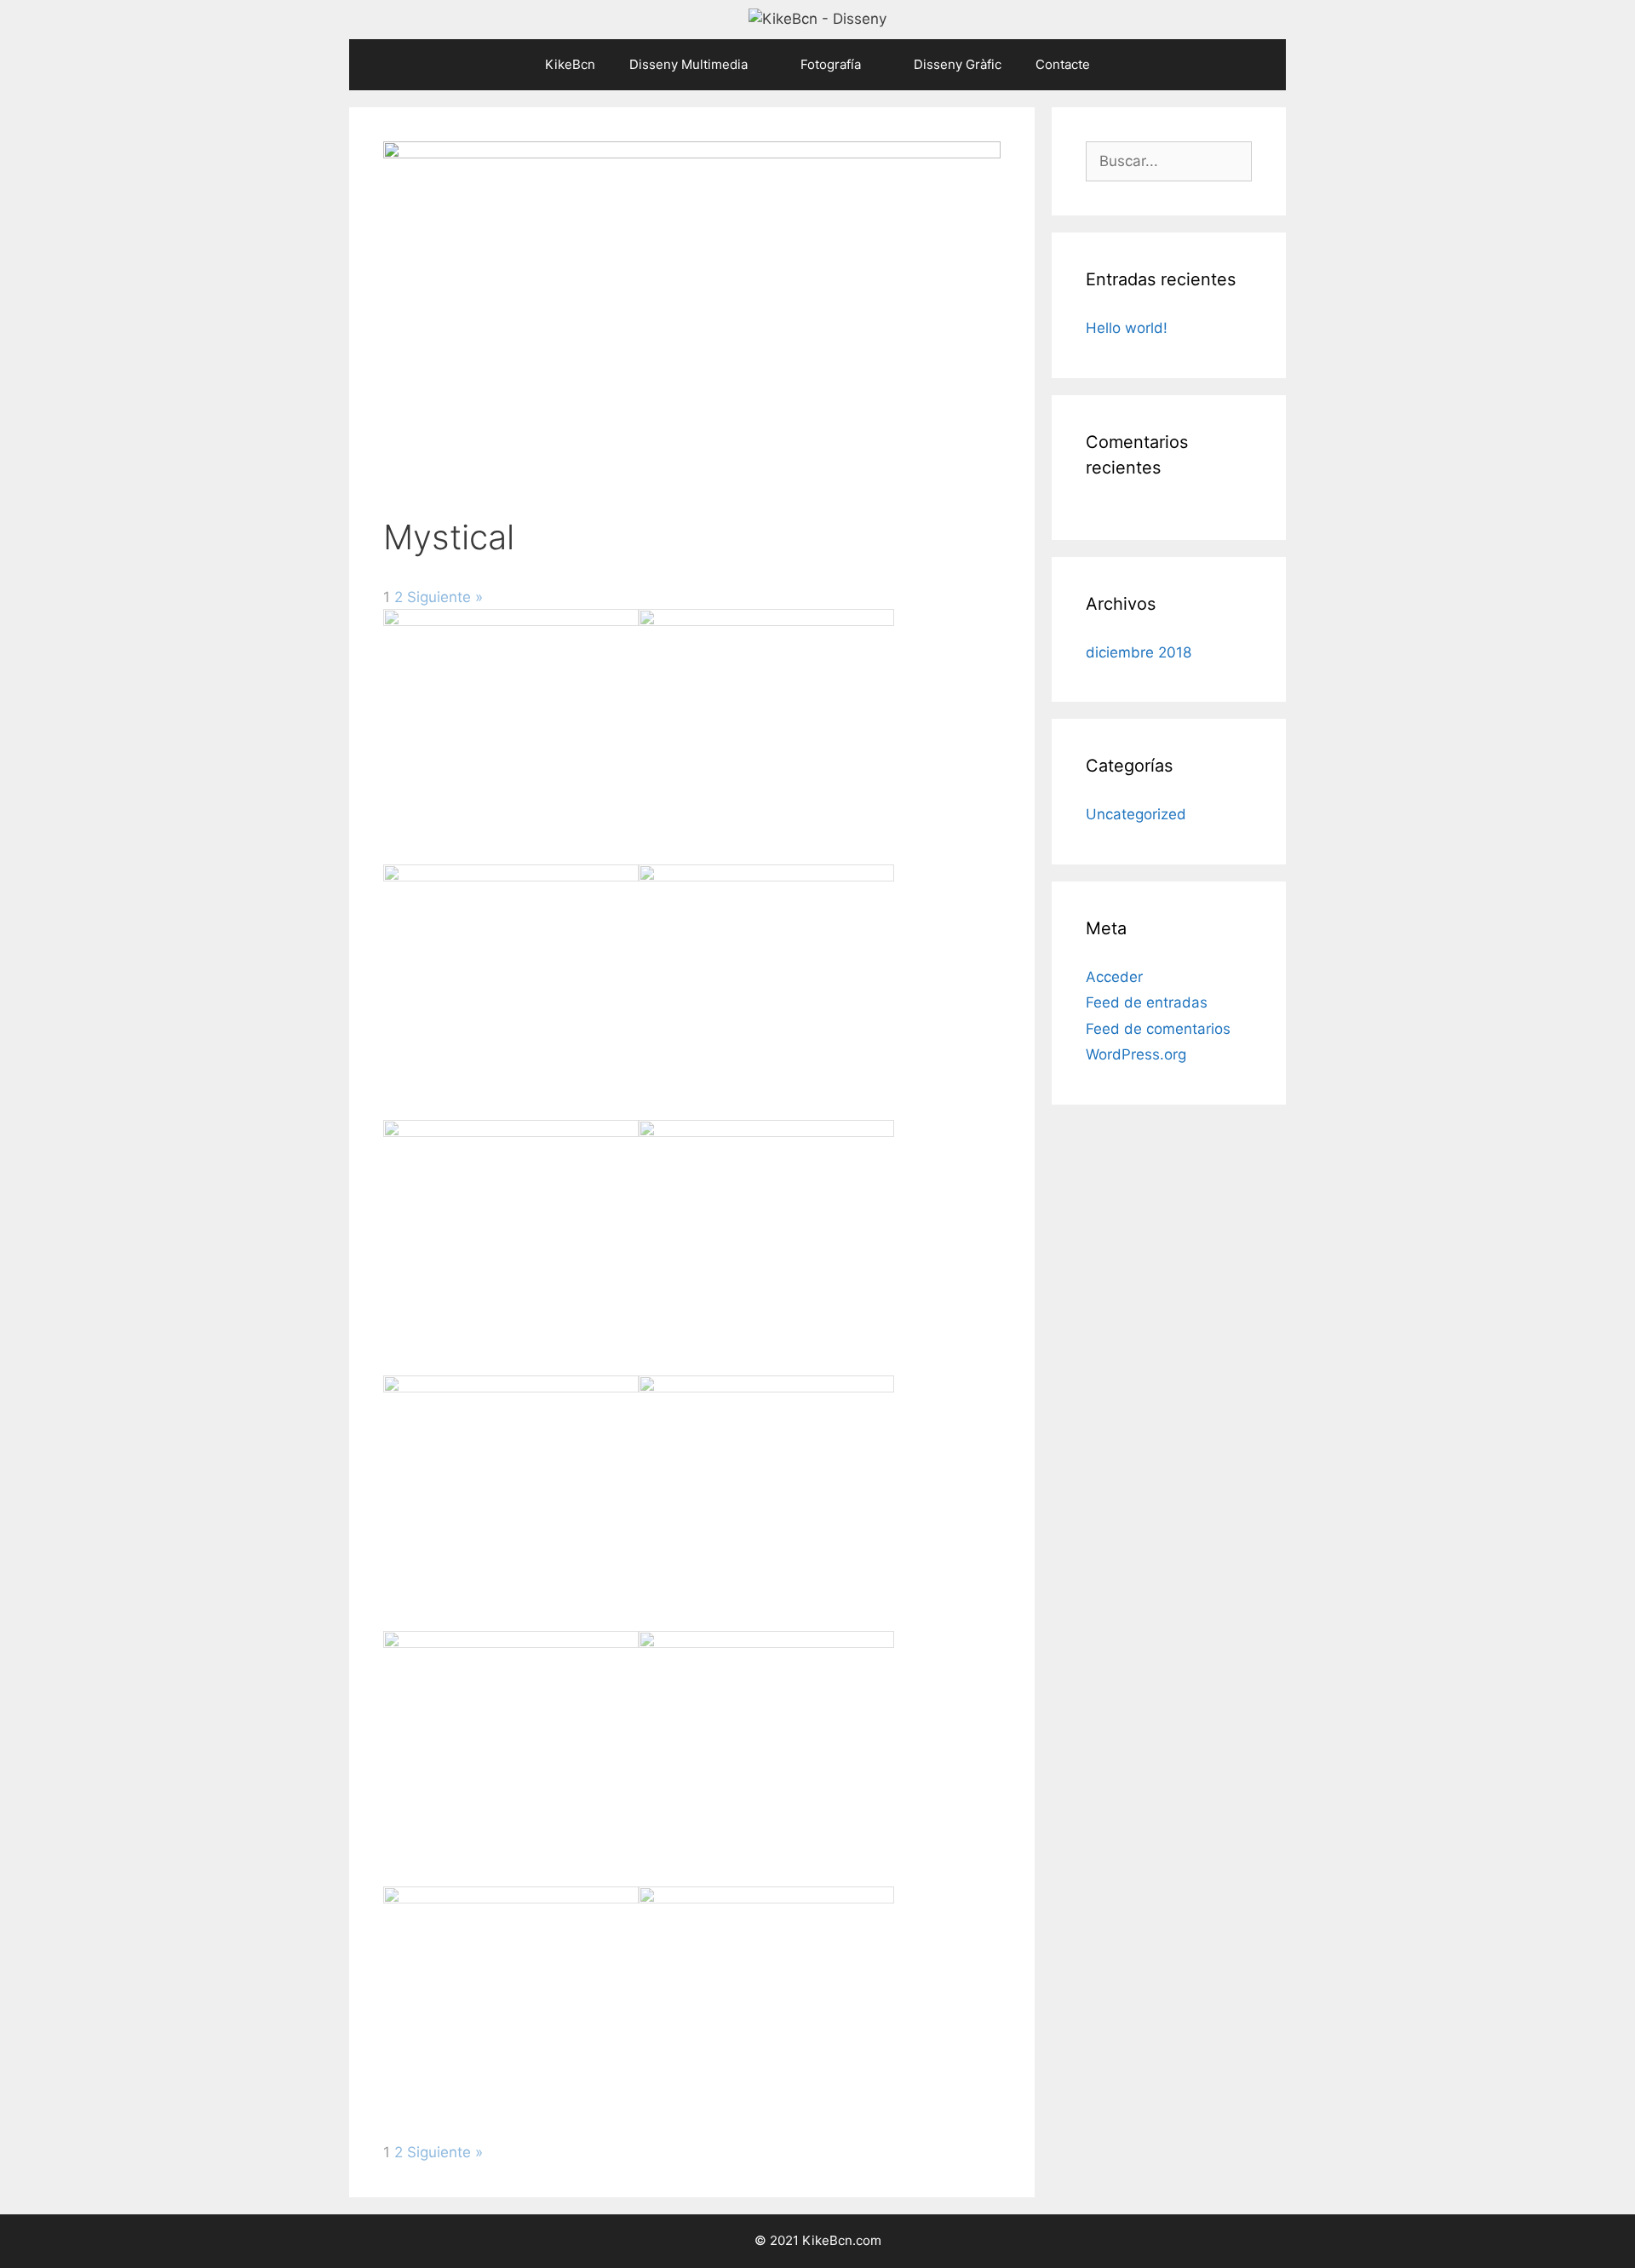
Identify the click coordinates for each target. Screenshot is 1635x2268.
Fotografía (831, 64)
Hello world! (1127, 328)
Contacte (1063, 64)
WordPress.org (1136, 1054)
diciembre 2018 (1139, 652)
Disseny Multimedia (688, 64)
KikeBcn (570, 64)
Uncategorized (1136, 814)
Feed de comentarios (1158, 1029)
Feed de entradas (1147, 1002)
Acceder (1114, 977)
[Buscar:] (1169, 161)
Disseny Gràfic (958, 64)
